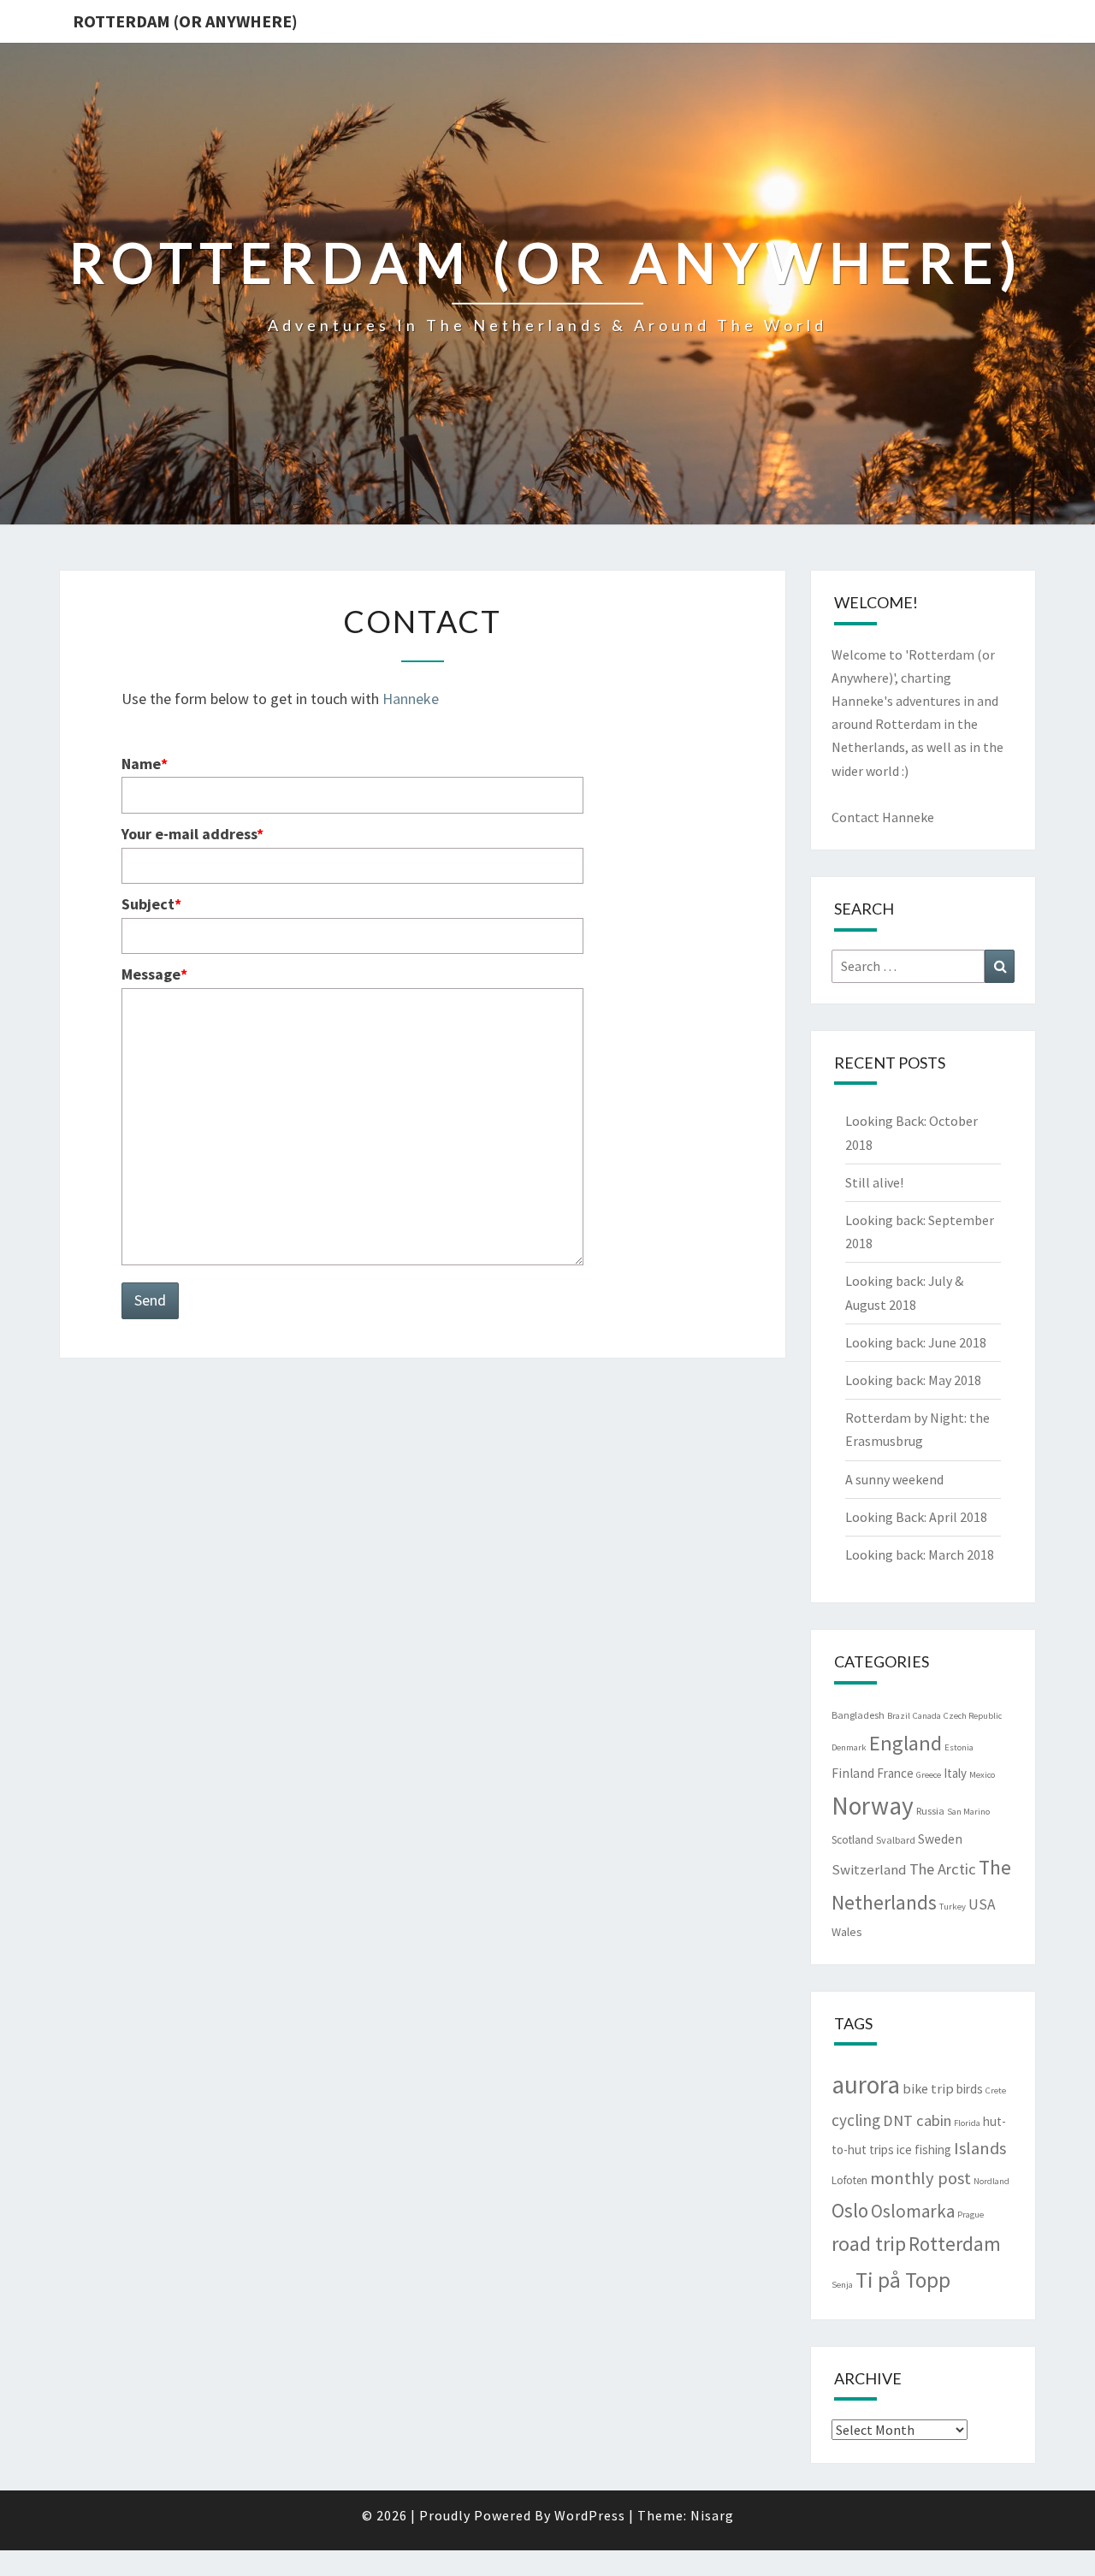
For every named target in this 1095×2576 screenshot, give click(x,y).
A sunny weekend (894, 1479)
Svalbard (896, 1840)
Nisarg (712, 2515)
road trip (869, 2244)
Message (154, 974)
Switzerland (869, 1869)
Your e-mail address (192, 834)
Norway (873, 1806)
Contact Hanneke (883, 817)
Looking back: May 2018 (913, 1380)
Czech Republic (973, 1716)
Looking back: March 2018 (920, 1554)
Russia (930, 1811)
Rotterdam (955, 2244)
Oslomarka (913, 2211)
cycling (856, 2120)
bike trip (928, 2088)
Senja (842, 2285)
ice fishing (924, 2150)
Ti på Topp (903, 2280)
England (906, 1743)
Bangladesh (858, 1715)
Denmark (849, 1747)
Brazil (899, 1716)
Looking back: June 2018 (916, 1342)
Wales (847, 1932)
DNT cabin (917, 2120)
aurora (866, 2084)
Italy (955, 1773)
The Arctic (943, 1869)
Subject (151, 904)
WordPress (590, 2515)
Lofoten (849, 2180)
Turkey (953, 1907)
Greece (929, 1775)
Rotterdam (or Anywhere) (185, 21)
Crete (996, 2090)
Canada (927, 1716)
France (895, 1773)
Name (145, 764)
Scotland (852, 1840)
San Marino (968, 1812)
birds (970, 2089)
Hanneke (411, 699)
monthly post (920, 2178)
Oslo (850, 2210)
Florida (967, 2123)
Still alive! (874, 1182)
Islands (980, 2148)
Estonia (959, 1747)
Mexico (982, 1775)
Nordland (991, 2181)
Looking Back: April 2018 (916, 1517)
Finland (853, 1773)
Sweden (940, 1839)
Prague (971, 2215)
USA (982, 1904)
